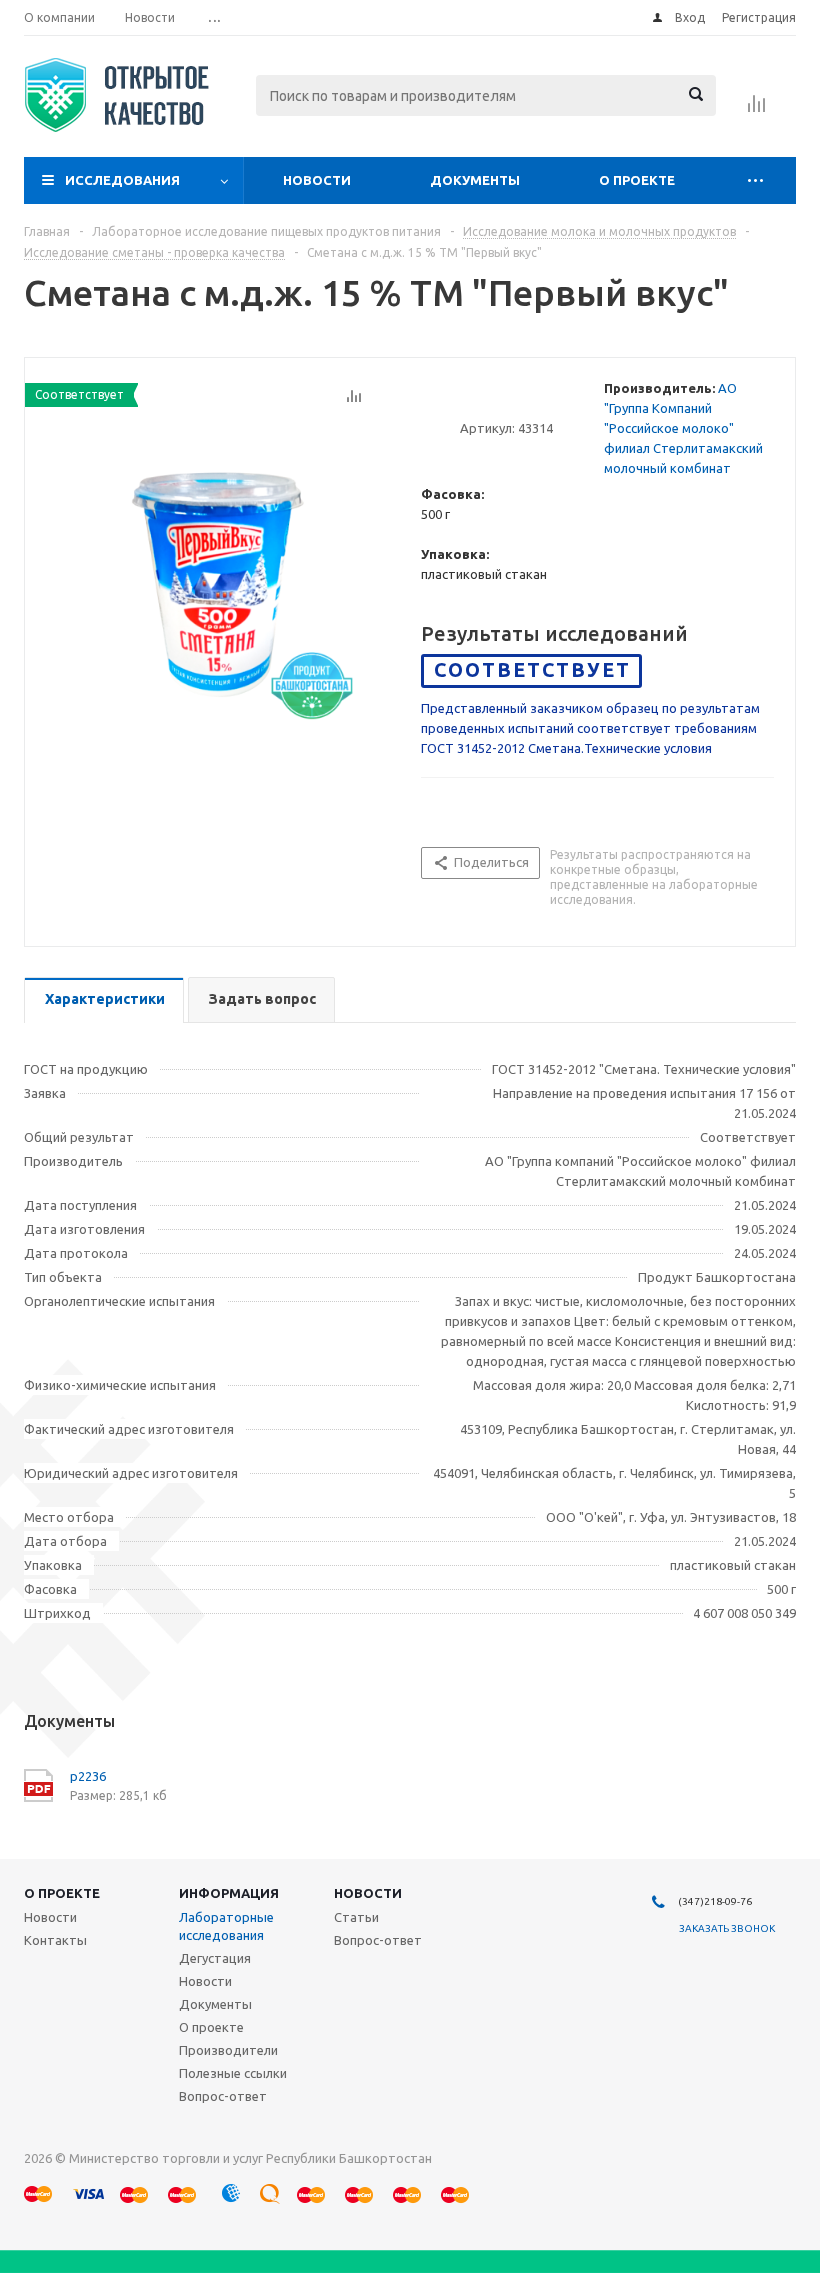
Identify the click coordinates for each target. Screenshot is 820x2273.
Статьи (356, 1917)
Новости (317, 180)
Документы (475, 180)
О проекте (637, 180)
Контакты (55, 1940)
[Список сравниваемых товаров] (757, 110)
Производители (228, 2050)
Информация (229, 1893)
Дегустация (215, 1958)
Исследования (122, 180)
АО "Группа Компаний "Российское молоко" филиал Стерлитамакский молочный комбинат (683, 428)
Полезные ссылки (233, 2073)
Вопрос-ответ (223, 2096)
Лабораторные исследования (226, 1926)
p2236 (88, 1776)
